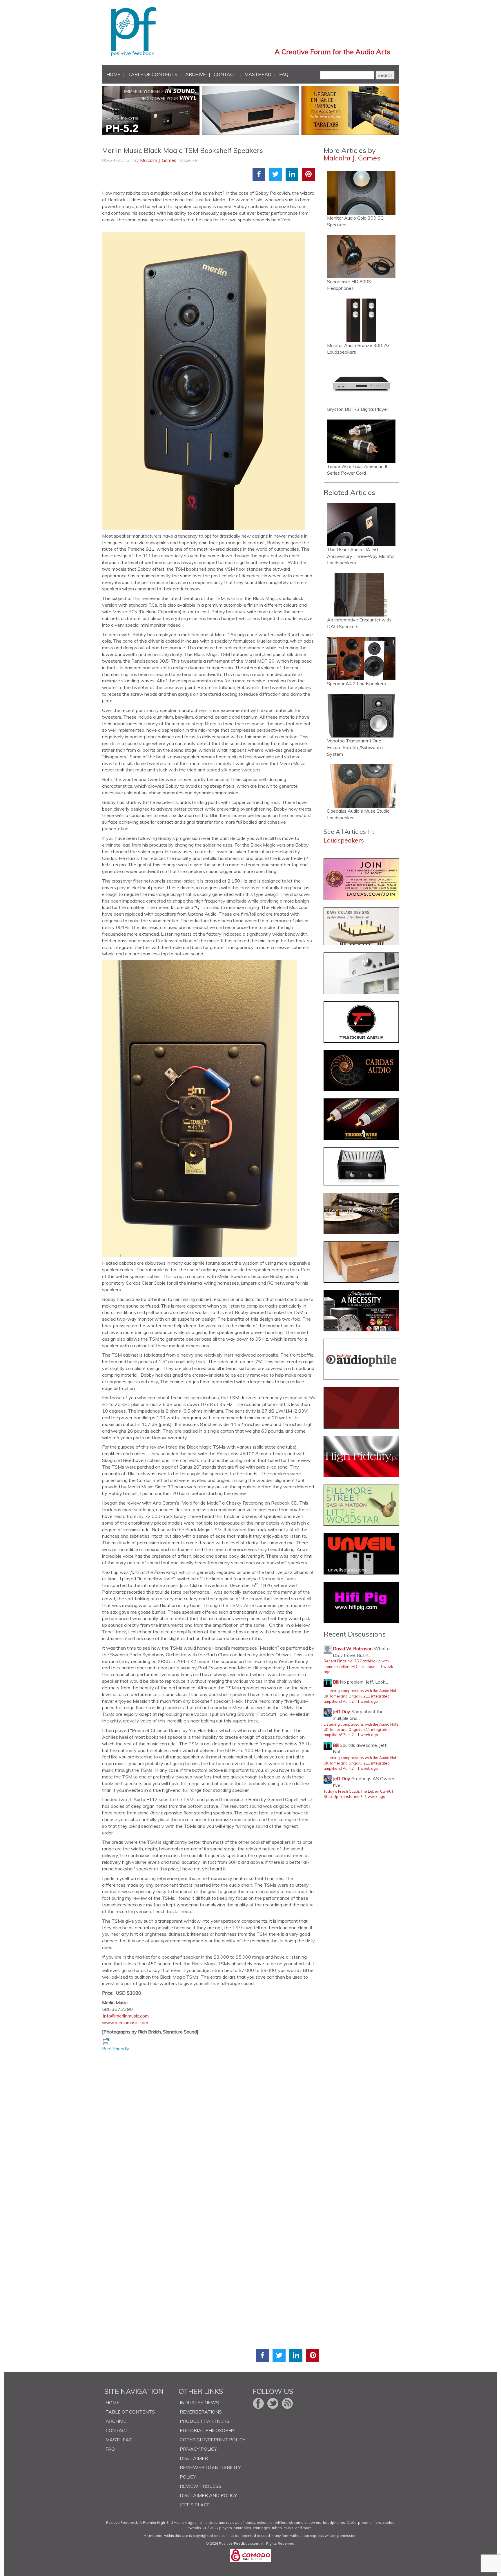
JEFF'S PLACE (195, 2505)
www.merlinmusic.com (125, 2022)
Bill (336, 1682)
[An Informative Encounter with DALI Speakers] (361, 595)
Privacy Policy (198, 2449)
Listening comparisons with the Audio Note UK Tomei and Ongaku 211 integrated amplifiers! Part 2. (361, 1696)
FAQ (284, 74)
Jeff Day (342, 1711)
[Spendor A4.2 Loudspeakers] (361, 659)
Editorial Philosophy (207, 2430)
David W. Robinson (353, 1648)
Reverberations (201, 2412)
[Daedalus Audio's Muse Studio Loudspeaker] (361, 786)
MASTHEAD (258, 74)
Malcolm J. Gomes (158, 160)
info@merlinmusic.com (126, 2016)
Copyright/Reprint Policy (213, 2440)
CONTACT (225, 74)
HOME (113, 74)
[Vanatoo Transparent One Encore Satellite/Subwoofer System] (361, 716)
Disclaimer (194, 2458)
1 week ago (368, 1701)
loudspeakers (344, 840)
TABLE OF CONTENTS (153, 74)
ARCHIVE (196, 74)
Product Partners (205, 2421)
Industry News (199, 2403)
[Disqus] (211, 2125)
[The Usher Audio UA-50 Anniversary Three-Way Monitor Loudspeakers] (361, 525)
